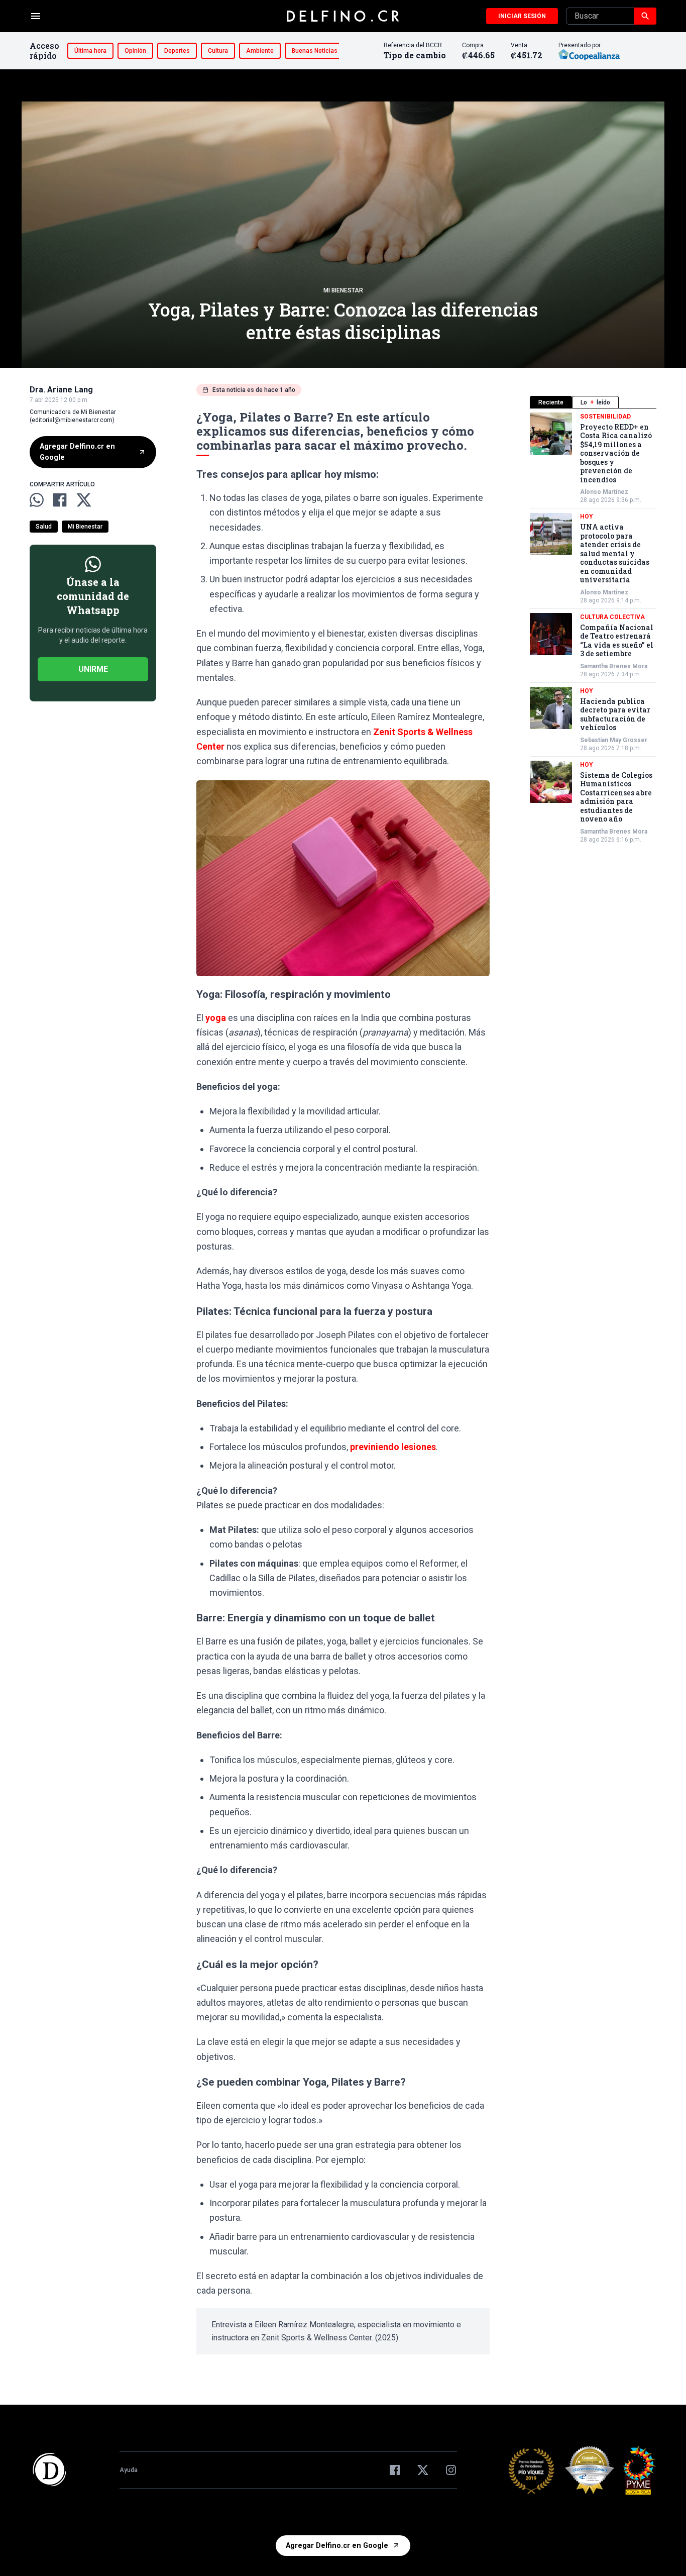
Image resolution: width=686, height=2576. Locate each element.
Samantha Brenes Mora (614, 666)
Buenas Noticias (315, 51)
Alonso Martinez (604, 492)
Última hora (90, 51)
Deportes (177, 51)
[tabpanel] (593, 628)
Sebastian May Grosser (614, 740)
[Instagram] (451, 2470)
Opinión (135, 51)
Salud (44, 526)
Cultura (218, 51)
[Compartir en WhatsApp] (37, 500)
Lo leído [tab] (595, 402)
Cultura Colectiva (612, 617)
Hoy (587, 517)
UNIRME (93, 668)
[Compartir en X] (84, 500)
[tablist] (593, 402)
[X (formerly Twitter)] (423, 2470)
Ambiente (260, 51)
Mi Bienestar (343, 290)
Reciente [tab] (551, 402)
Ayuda (129, 2470)
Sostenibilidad (605, 417)
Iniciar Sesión (522, 16)
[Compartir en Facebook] (60, 500)
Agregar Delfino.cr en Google (77, 452)
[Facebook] (395, 2470)
